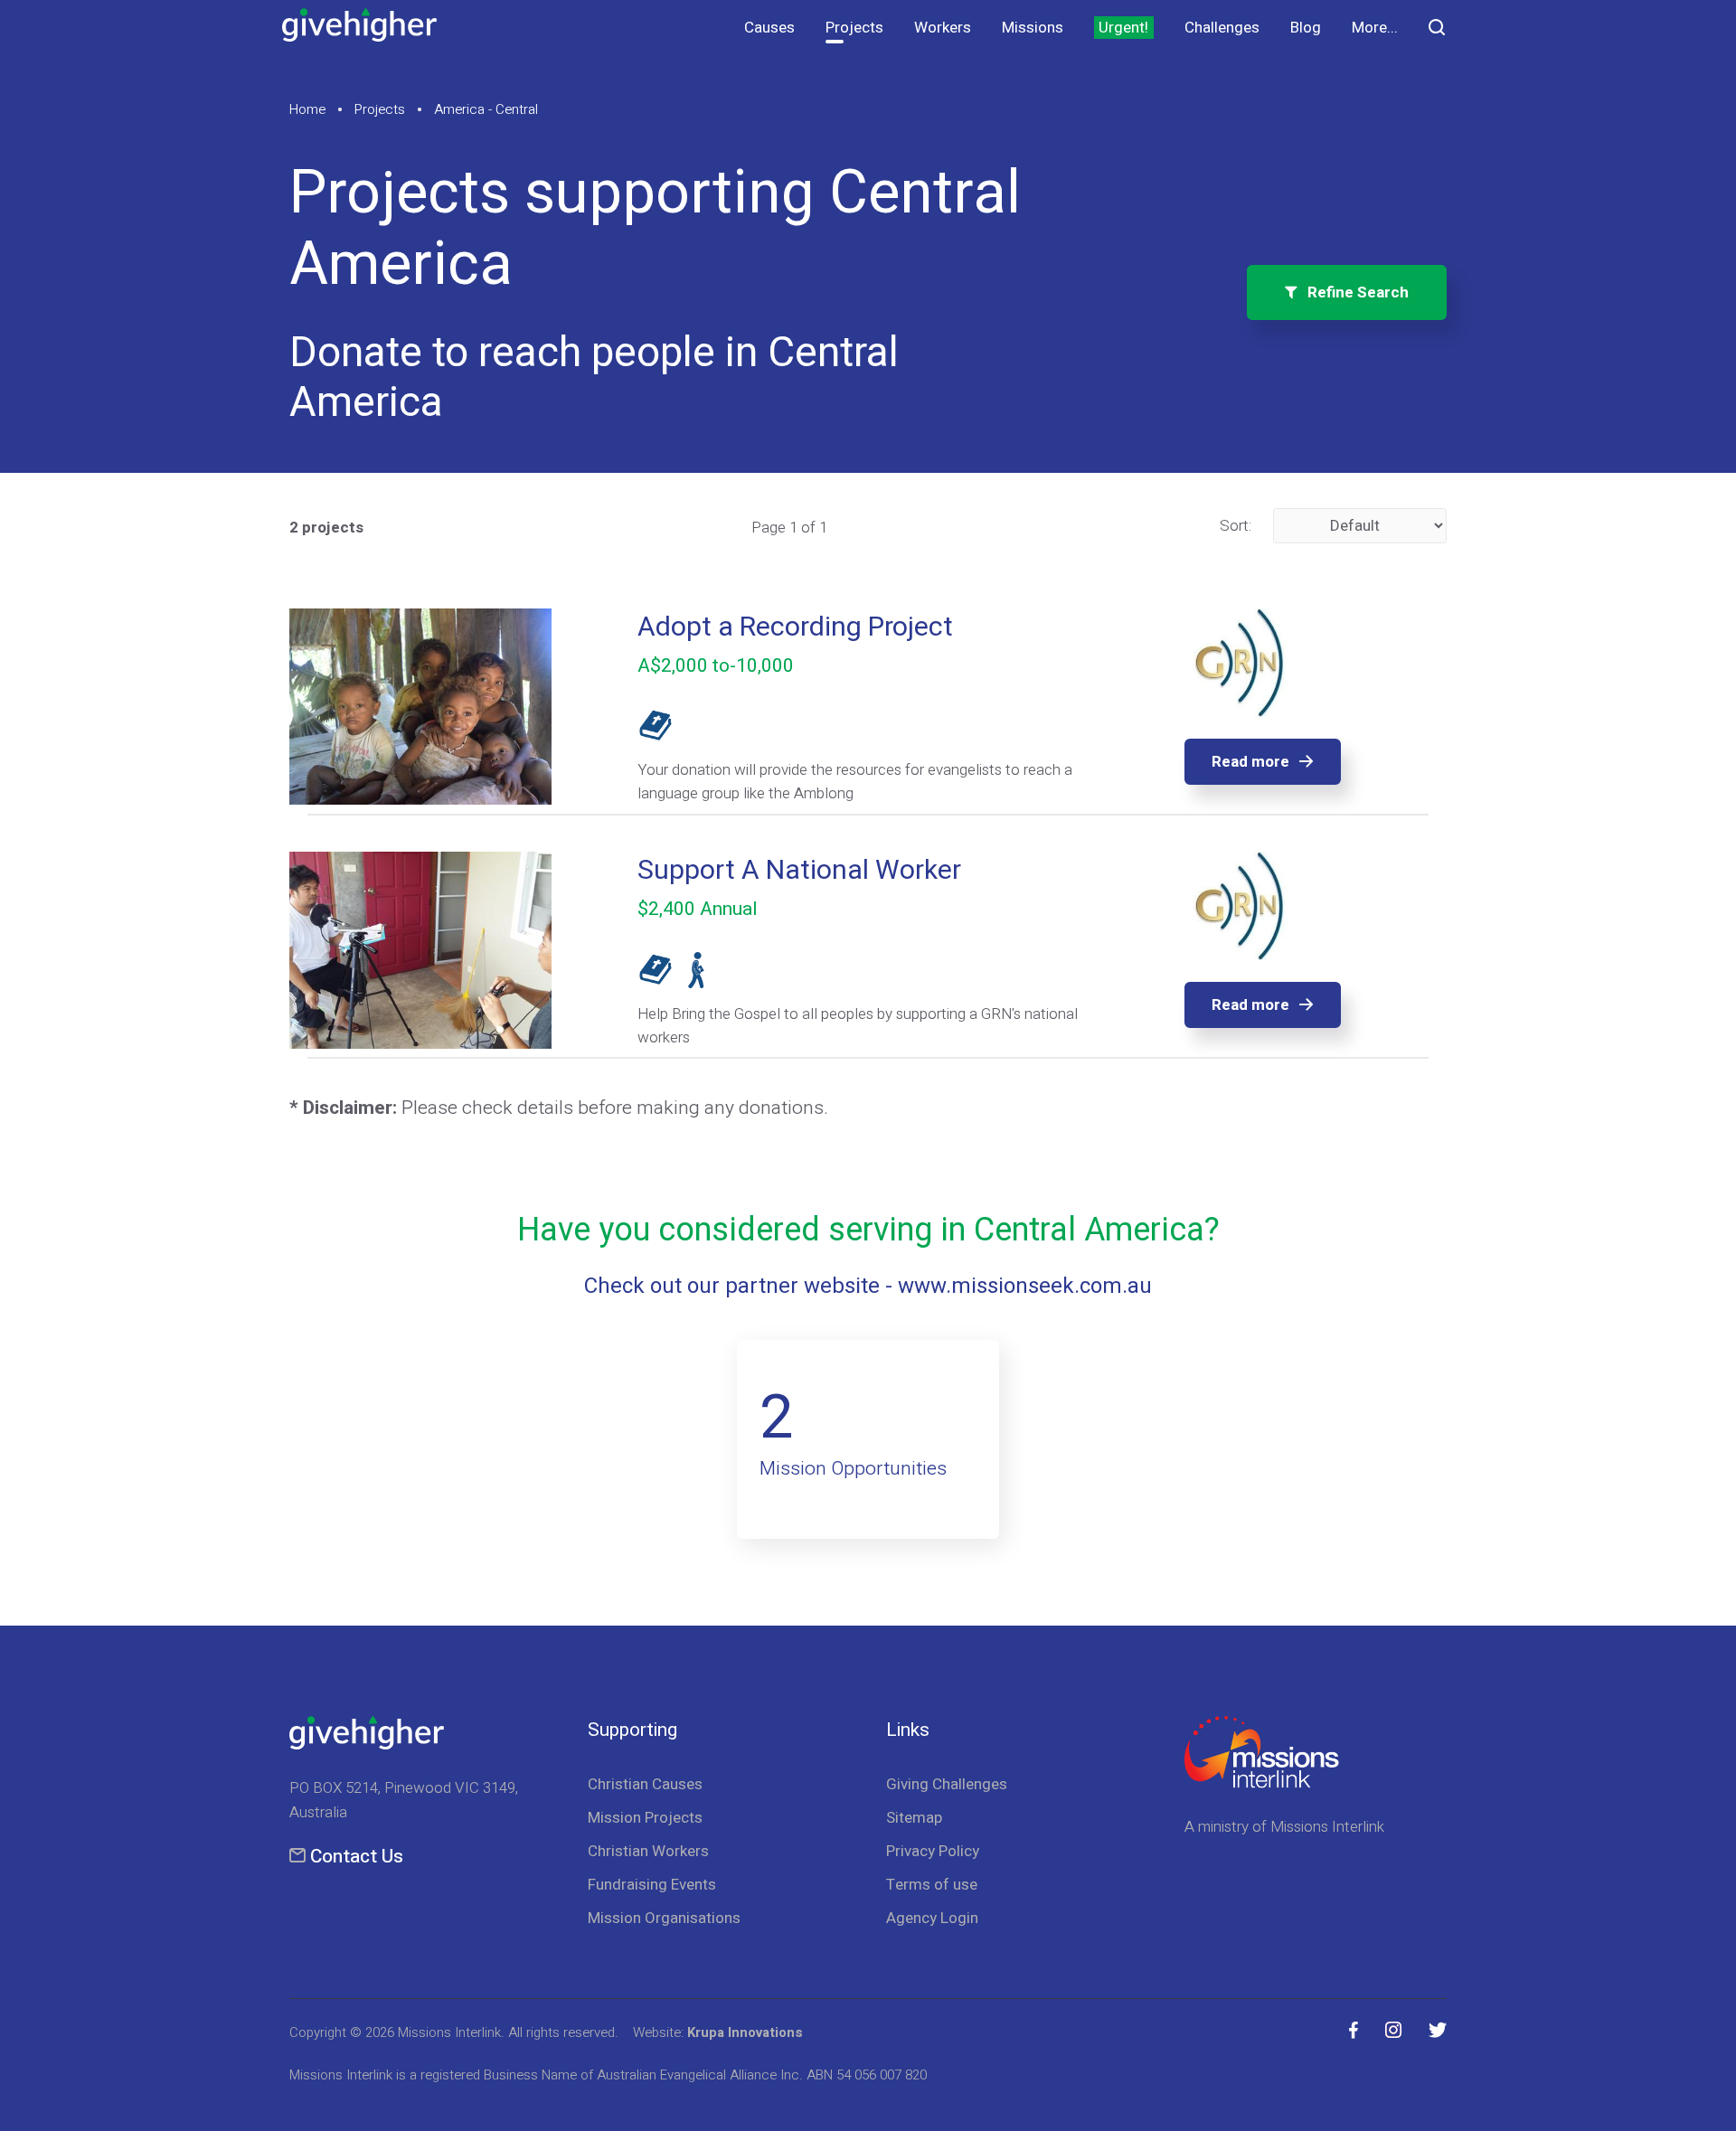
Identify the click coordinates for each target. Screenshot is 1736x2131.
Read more (1250, 762)
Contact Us (357, 1857)
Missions (1033, 28)
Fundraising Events (652, 1885)
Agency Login (932, 1918)
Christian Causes (645, 1784)
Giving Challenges (947, 1784)
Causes (769, 28)
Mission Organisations (664, 1918)
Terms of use (932, 1885)
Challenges (1222, 28)
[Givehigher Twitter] (1438, 2031)
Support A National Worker (799, 871)
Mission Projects (645, 1818)
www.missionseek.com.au (1025, 1286)
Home (307, 109)
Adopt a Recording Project (795, 627)
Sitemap (914, 1818)
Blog (1306, 28)
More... (1375, 28)
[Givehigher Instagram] (1393, 2031)
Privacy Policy (933, 1851)
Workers (943, 28)
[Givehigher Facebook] (1354, 2031)
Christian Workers (648, 1851)
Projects (854, 28)
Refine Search (1353, 292)
